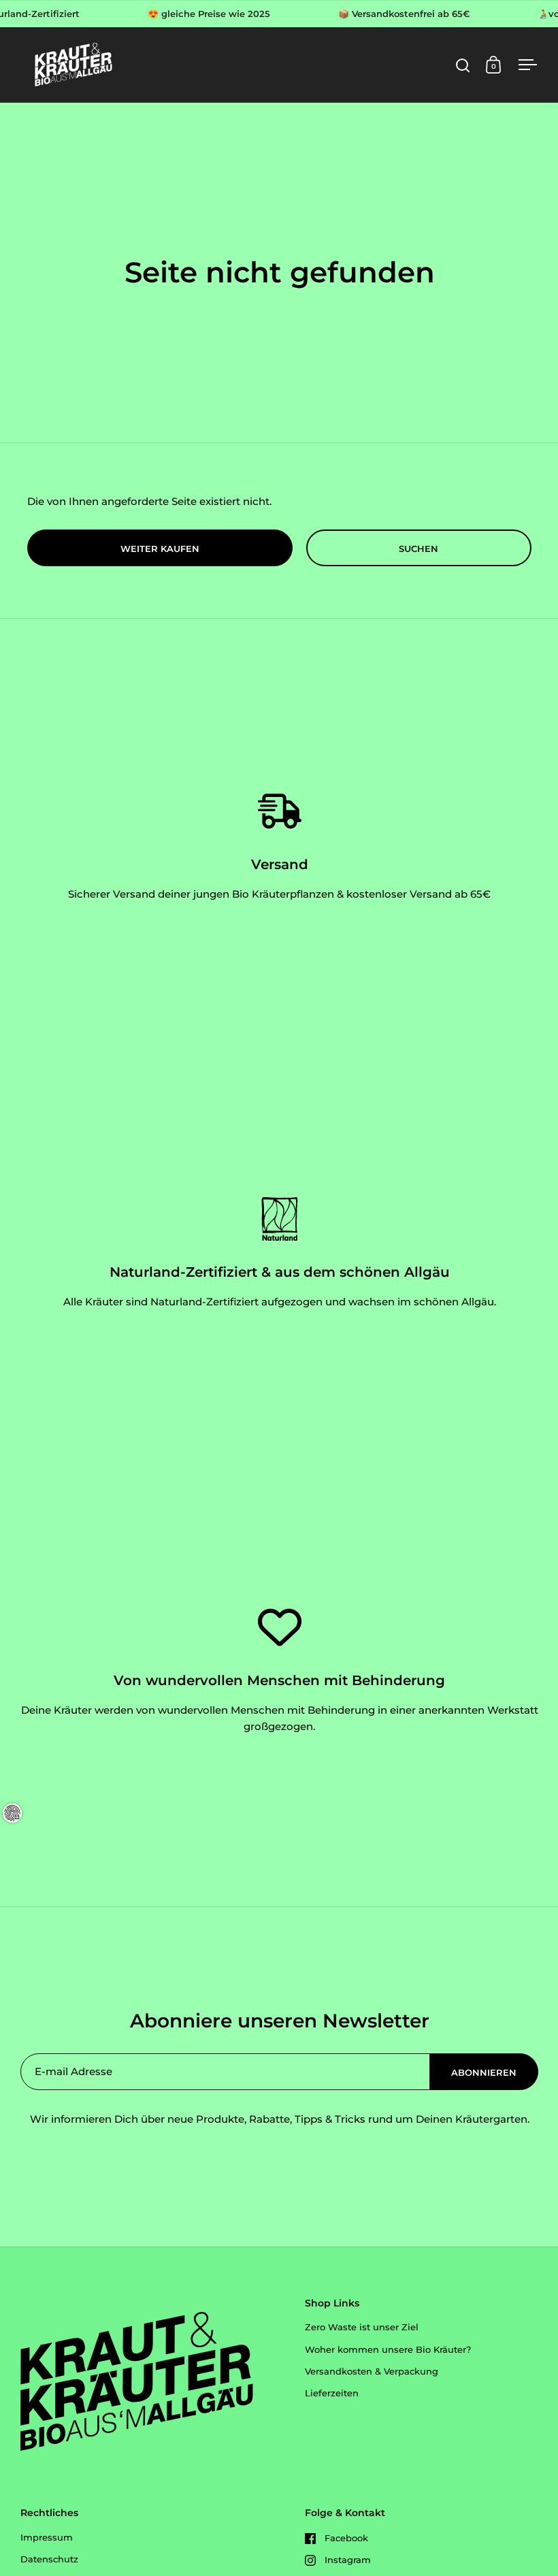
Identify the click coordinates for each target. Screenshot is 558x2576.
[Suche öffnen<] (463, 65)
